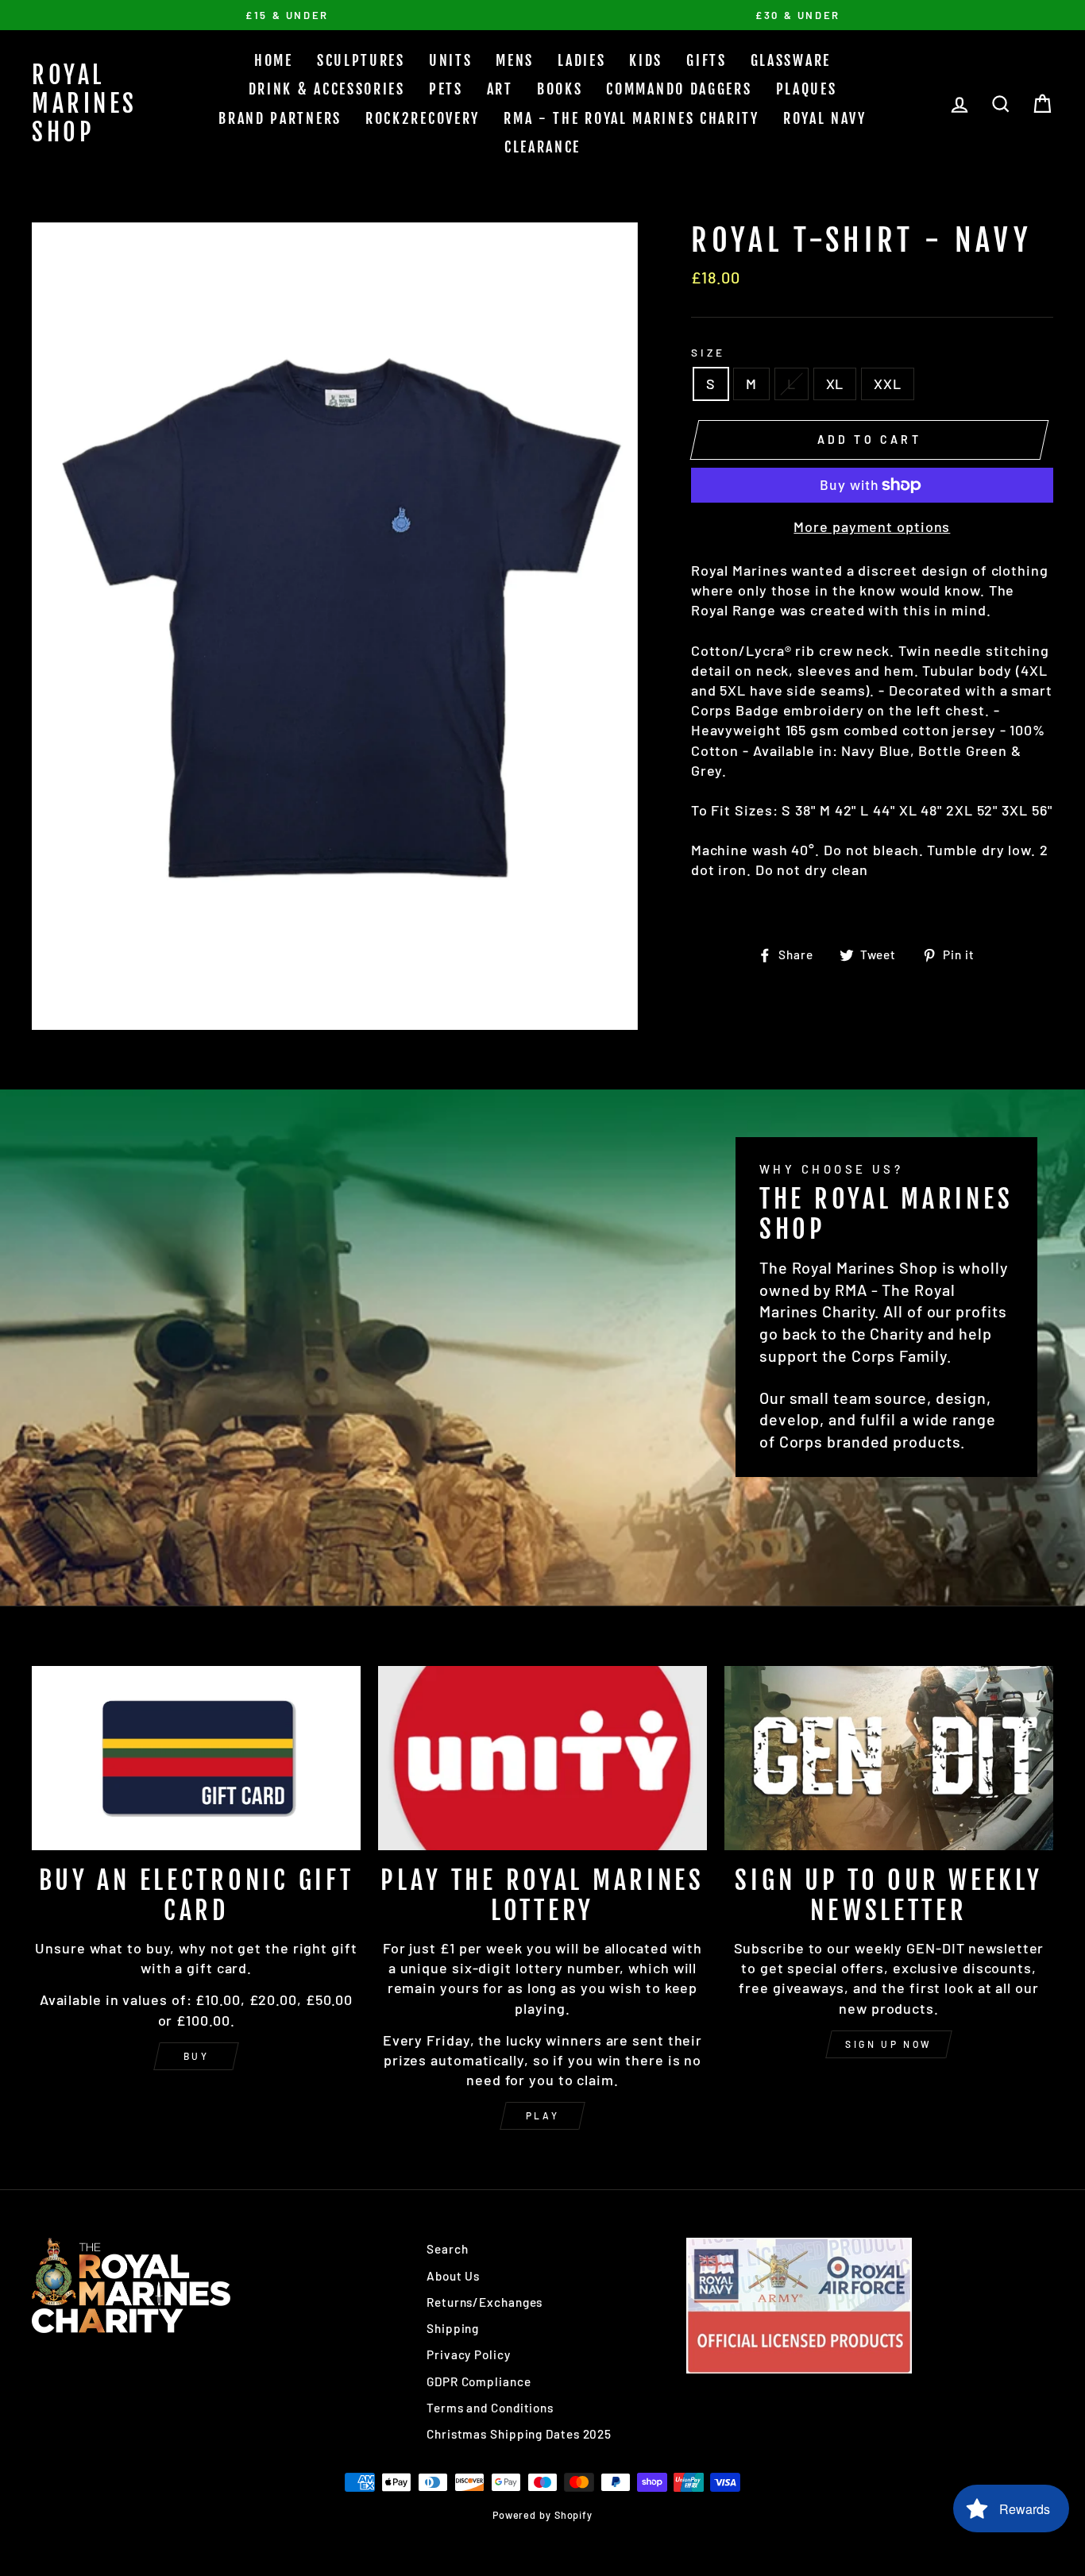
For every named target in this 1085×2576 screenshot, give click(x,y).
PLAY (542, 2115)
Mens (515, 60)
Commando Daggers (679, 89)
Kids (646, 60)
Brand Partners (280, 118)
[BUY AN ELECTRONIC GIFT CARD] (196, 1758)
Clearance (542, 147)
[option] (287, 15)
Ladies (581, 60)
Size (708, 352)
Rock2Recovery (423, 118)
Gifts (707, 60)
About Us (453, 2276)
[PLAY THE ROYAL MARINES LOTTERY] (542, 1758)
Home (274, 60)
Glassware (791, 60)
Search (447, 2249)
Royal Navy (825, 118)
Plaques (807, 89)
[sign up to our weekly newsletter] (889, 1758)
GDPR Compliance (479, 2381)
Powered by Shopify (542, 2515)
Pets (446, 89)
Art (500, 89)
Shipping (453, 2328)
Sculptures (361, 60)
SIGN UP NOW (889, 2044)
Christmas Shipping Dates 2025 (519, 2434)
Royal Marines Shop (85, 104)
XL (835, 384)
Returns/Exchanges (485, 2302)
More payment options (872, 526)
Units (451, 60)
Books (560, 89)
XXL (888, 384)
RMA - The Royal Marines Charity (631, 118)
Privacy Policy (469, 2354)
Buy (197, 2056)
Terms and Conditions (490, 2408)
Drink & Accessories (327, 89)
